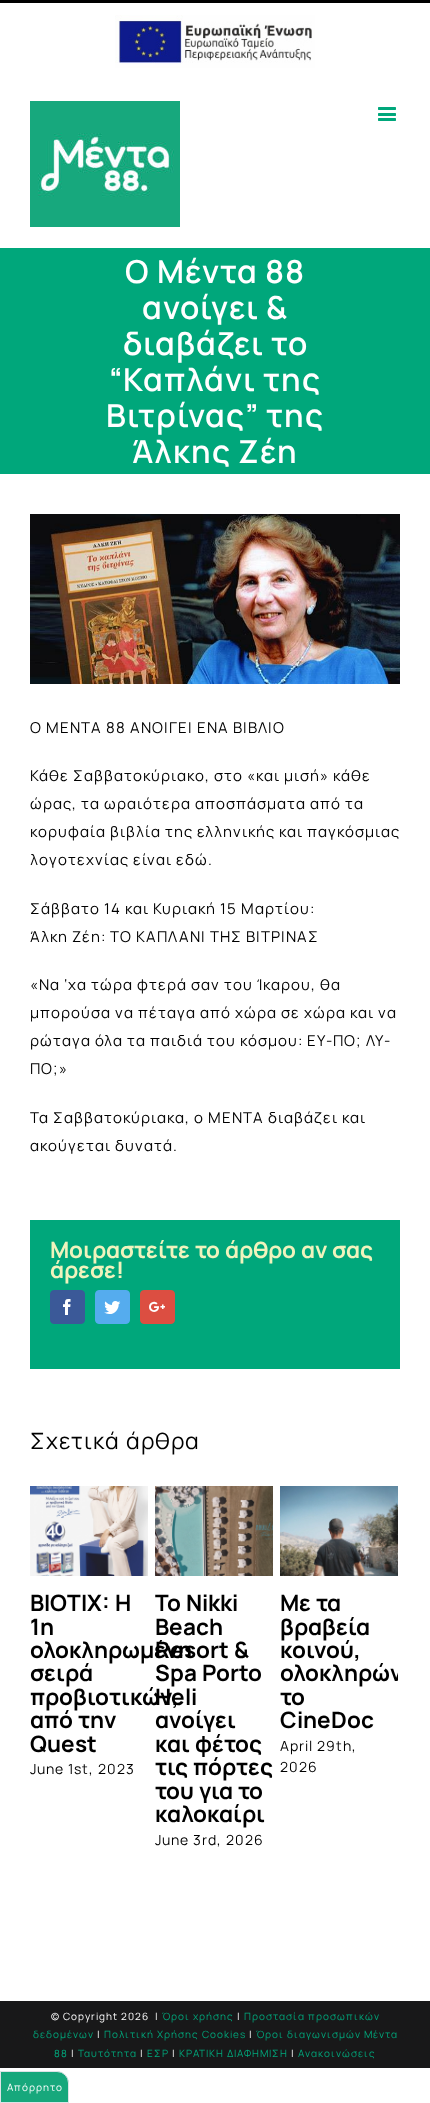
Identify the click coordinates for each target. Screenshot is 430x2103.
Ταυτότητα (107, 2053)
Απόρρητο (35, 2087)
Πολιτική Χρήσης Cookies (175, 2034)
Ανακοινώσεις (337, 2053)
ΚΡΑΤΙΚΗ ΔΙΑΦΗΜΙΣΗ (233, 2053)
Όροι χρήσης (198, 2016)
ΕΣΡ (158, 2053)
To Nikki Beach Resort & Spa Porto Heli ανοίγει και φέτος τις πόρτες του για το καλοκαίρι (214, 1708)
